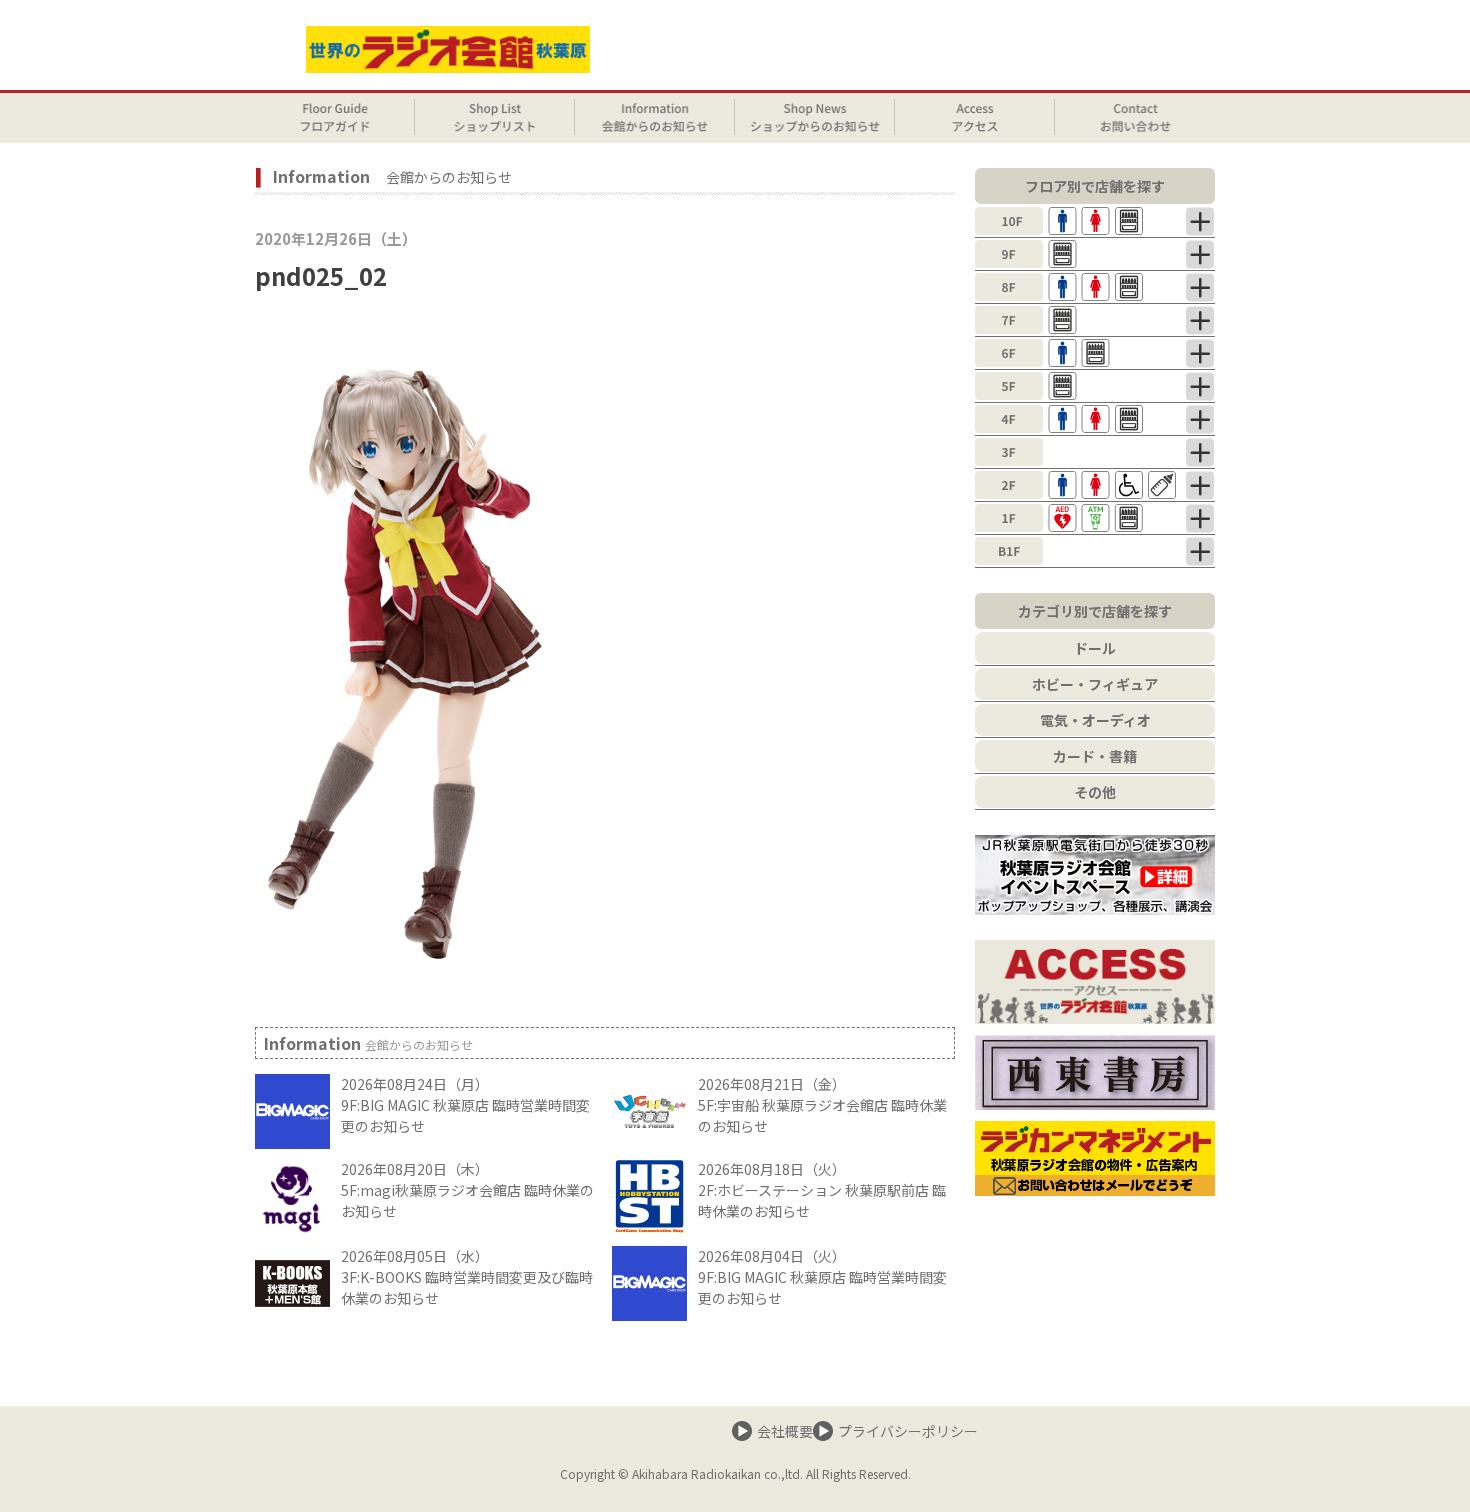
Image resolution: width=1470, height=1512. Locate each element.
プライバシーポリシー (908, 1431)
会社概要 (785, 1431)
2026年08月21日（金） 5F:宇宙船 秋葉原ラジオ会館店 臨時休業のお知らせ (822, 1105)
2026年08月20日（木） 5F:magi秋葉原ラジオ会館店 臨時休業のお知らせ (467, 1190)
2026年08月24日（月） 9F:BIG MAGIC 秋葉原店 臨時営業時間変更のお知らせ (465, 1105)
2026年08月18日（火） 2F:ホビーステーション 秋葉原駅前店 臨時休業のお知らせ (822, 1190)
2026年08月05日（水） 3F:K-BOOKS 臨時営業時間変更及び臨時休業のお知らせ (467, 1277)
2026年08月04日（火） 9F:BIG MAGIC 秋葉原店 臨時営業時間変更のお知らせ (822, 1277)
